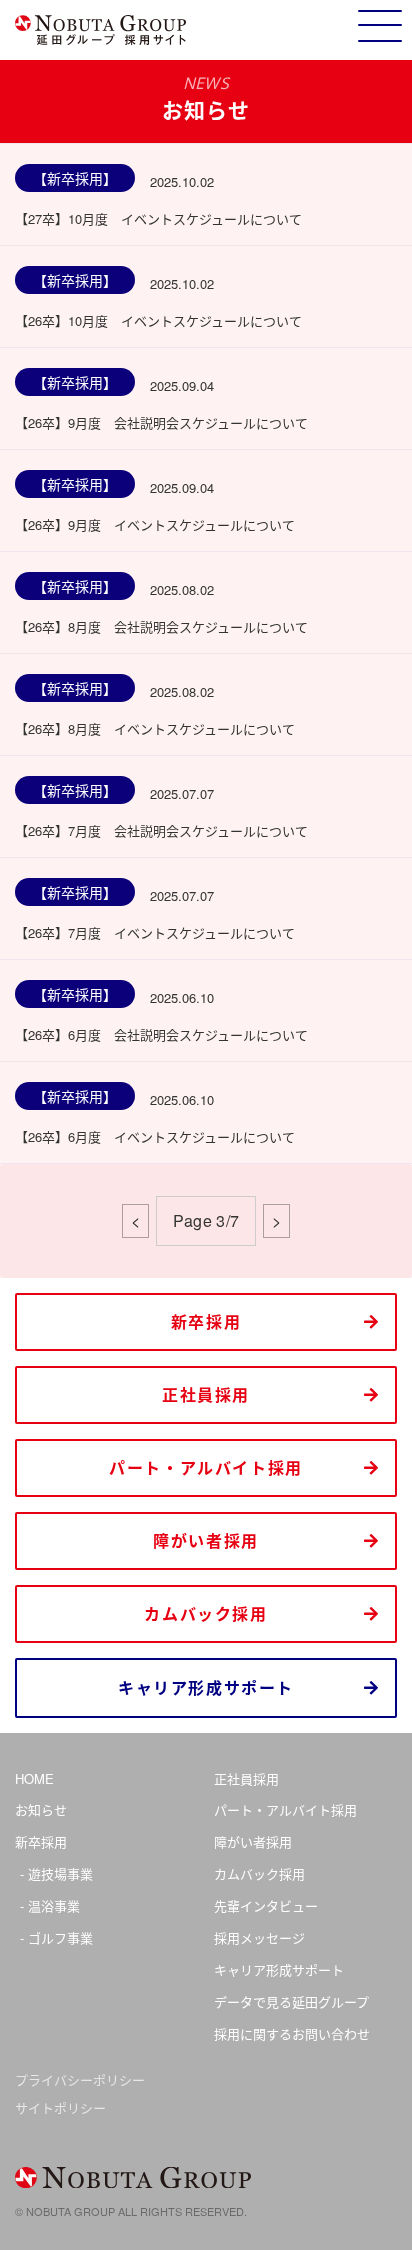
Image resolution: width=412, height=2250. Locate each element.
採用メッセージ (259, 1937)
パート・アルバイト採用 (206, 1467)
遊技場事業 (60, 1873)
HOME (34, 1778)
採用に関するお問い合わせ (292, 2033)
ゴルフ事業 (60, 1937)
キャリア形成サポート (206, 1687)
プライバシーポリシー (80, 2079)
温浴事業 (54, 1905)
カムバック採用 (205, 1613)
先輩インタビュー (266, 1905)
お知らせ (41, 1809)
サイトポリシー (60, 2107)
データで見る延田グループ (291, 2001)
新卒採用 (206, 1321)
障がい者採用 (206, 1540)
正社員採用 (206, 1394)
